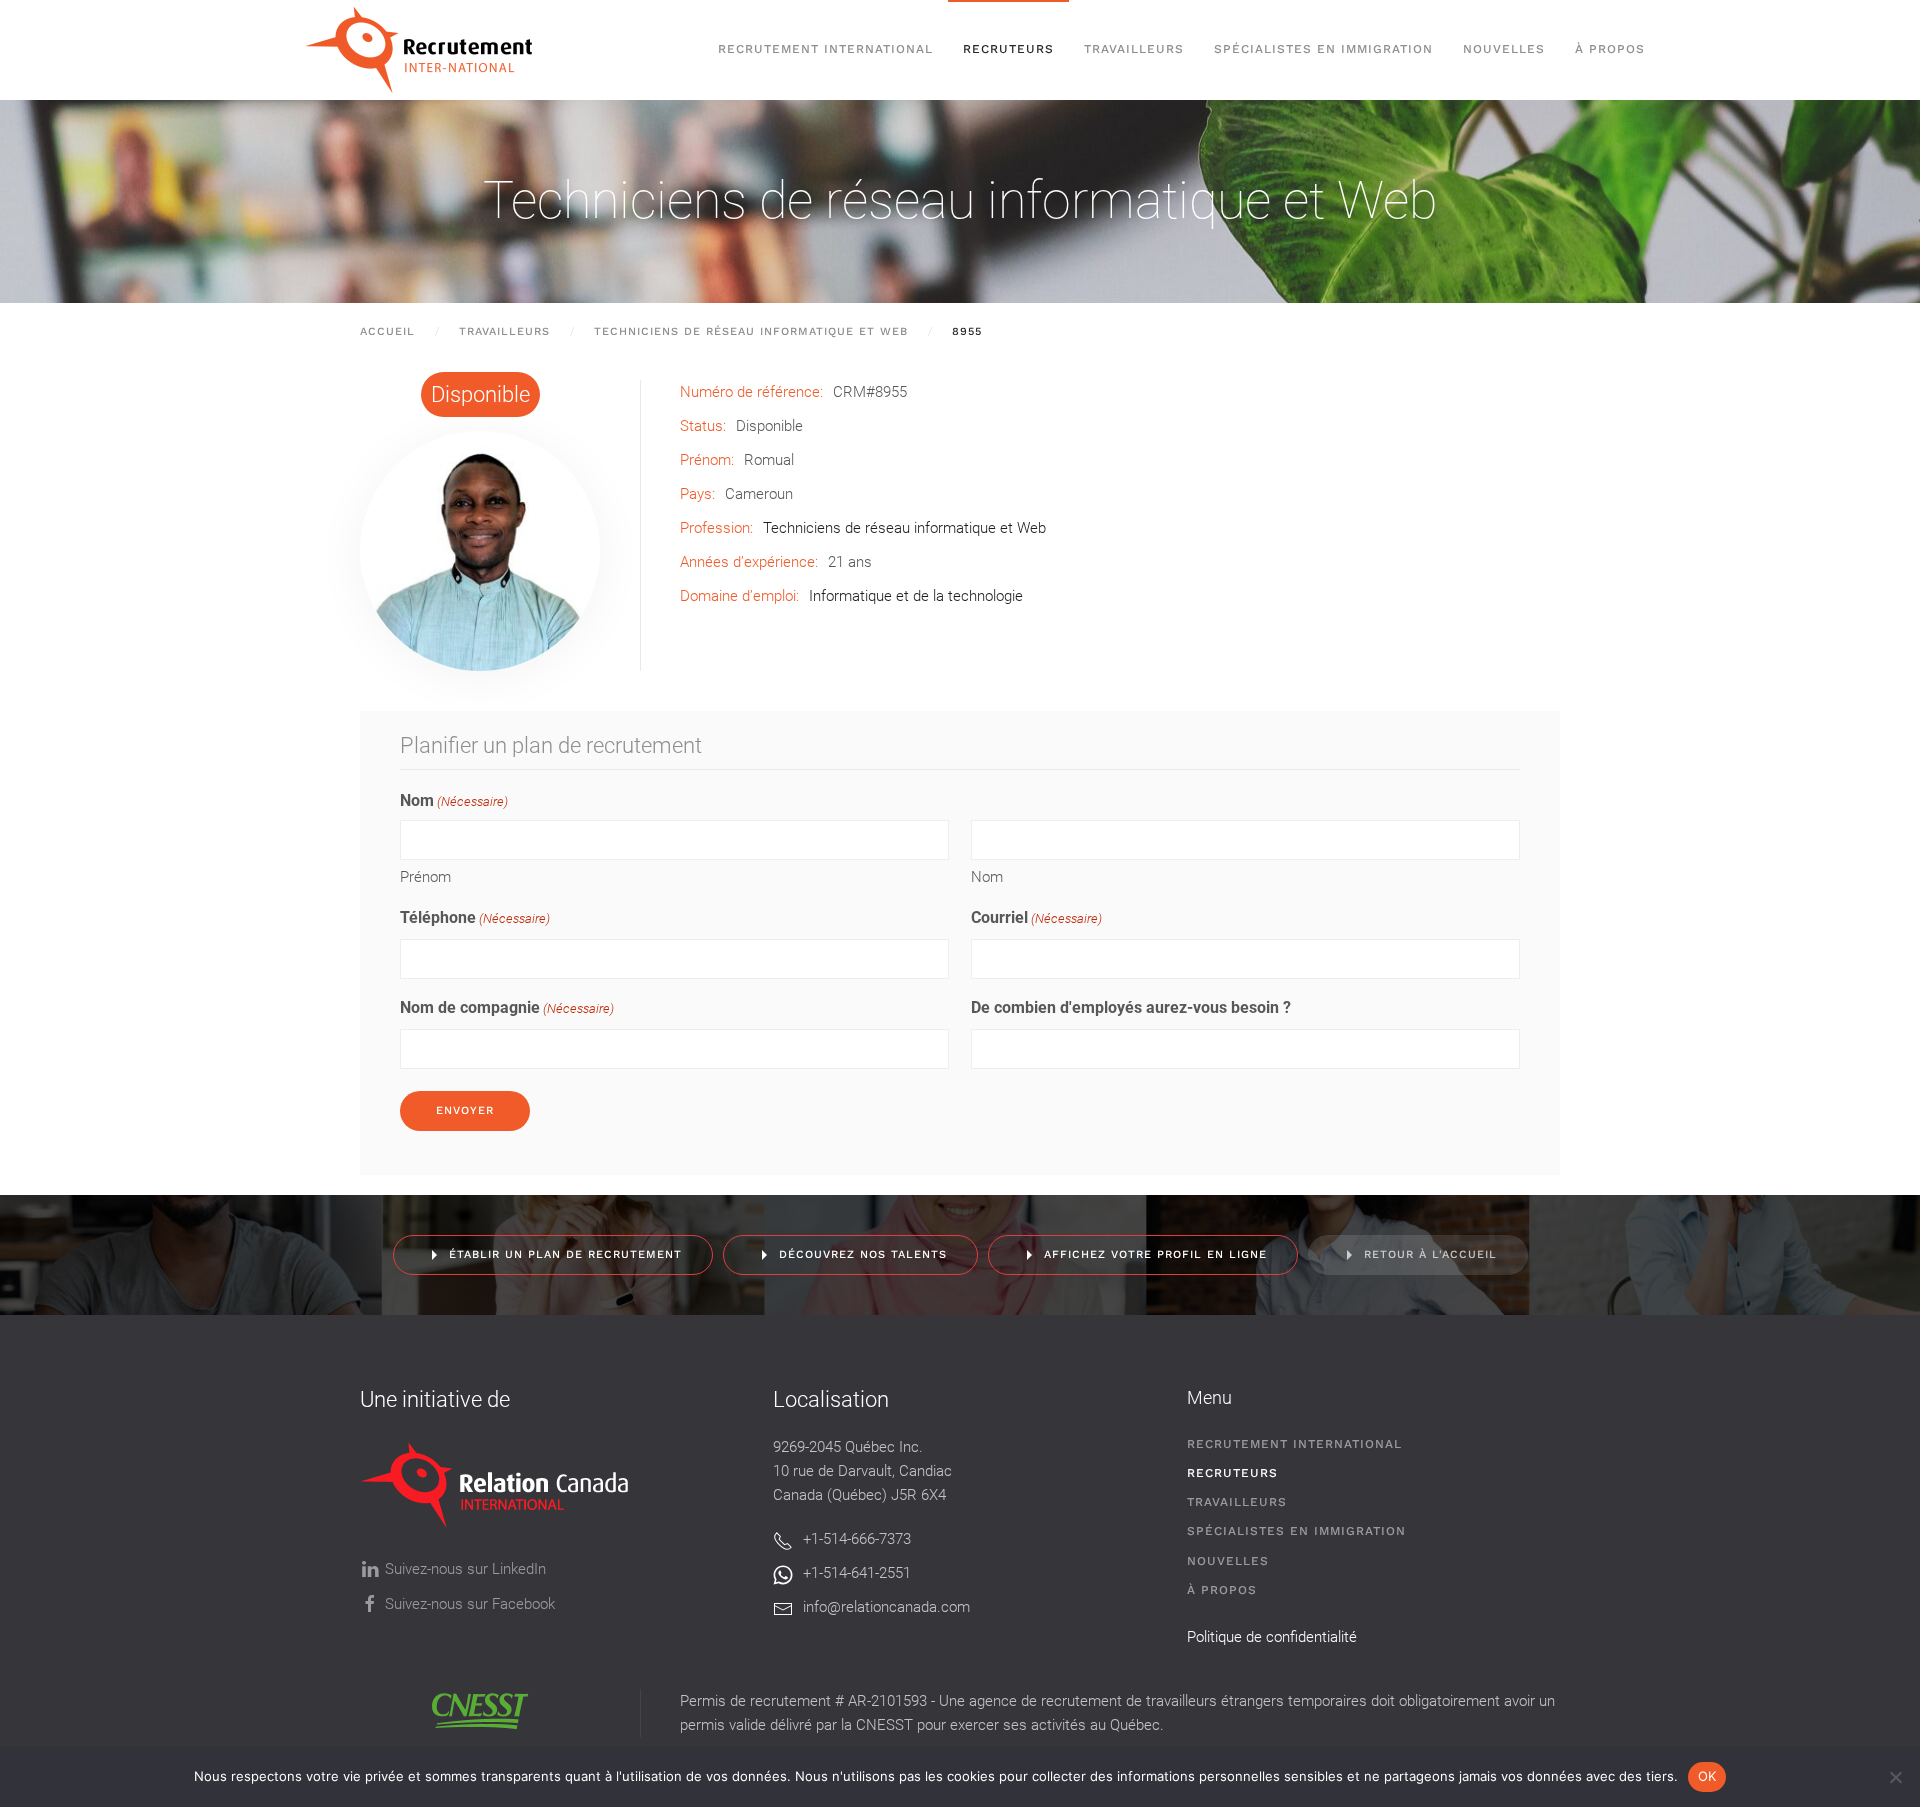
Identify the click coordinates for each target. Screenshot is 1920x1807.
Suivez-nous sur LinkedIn (465, 1569)
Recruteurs (1232, 1473)
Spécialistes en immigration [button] (1323, 49)
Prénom (425, 877)
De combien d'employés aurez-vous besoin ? (1131, 1007)
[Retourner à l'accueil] (428, 50)
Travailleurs (1134, 49)
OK (1707, 1776)
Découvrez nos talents (863, 1254)
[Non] (1895, 1777)
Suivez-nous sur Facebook (470, 1604)
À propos (1610, 49)
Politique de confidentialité (1272, 1637)
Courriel (1036, 917)
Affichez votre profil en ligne (1155, 1254)
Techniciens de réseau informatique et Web (960, 200)
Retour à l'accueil (1430, 1254)
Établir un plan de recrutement (565, 1254)
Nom (987, 877)
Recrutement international (825, 49)
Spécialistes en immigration (1296, 1531)
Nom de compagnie (507, 1007)
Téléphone (475, 917)
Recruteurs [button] (1008, 49)
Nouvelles (1504, 49)
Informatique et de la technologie (916, 596)
